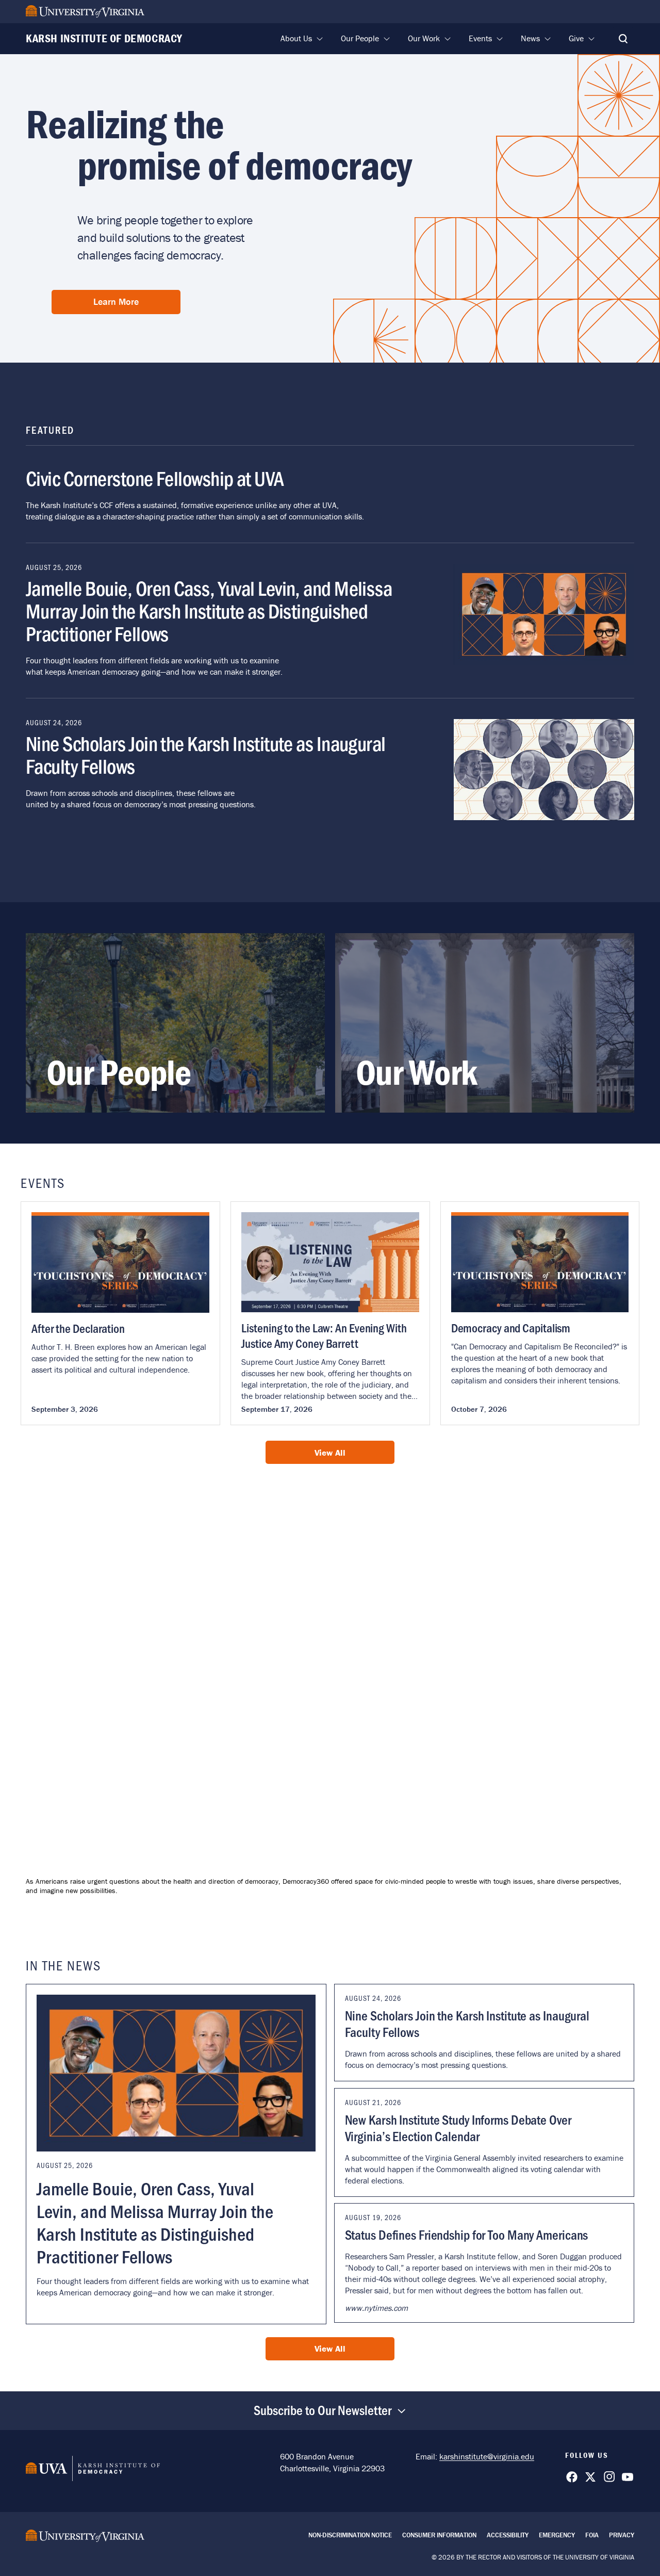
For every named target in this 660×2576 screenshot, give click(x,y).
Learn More (116, 301)
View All (330, 1453)
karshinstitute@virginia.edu (487, 2456)
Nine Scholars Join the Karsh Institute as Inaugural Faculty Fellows (206, 754)
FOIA (592, 2535)
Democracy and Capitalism (511, 1327)
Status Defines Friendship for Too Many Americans (467, 2235)
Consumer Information (439, 2535)
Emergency (557, 2535)
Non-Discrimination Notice (350, 2535)
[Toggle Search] (623, 39)
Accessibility (508, 2535)
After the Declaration (78, 1328)
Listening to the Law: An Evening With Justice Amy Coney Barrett (324, 1335)
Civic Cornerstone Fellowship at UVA (155, 478)
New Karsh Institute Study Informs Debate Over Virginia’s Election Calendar (458, 2128)
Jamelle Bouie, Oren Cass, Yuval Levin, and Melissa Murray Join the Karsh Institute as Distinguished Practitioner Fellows (209, 610)
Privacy (622, 2535)
